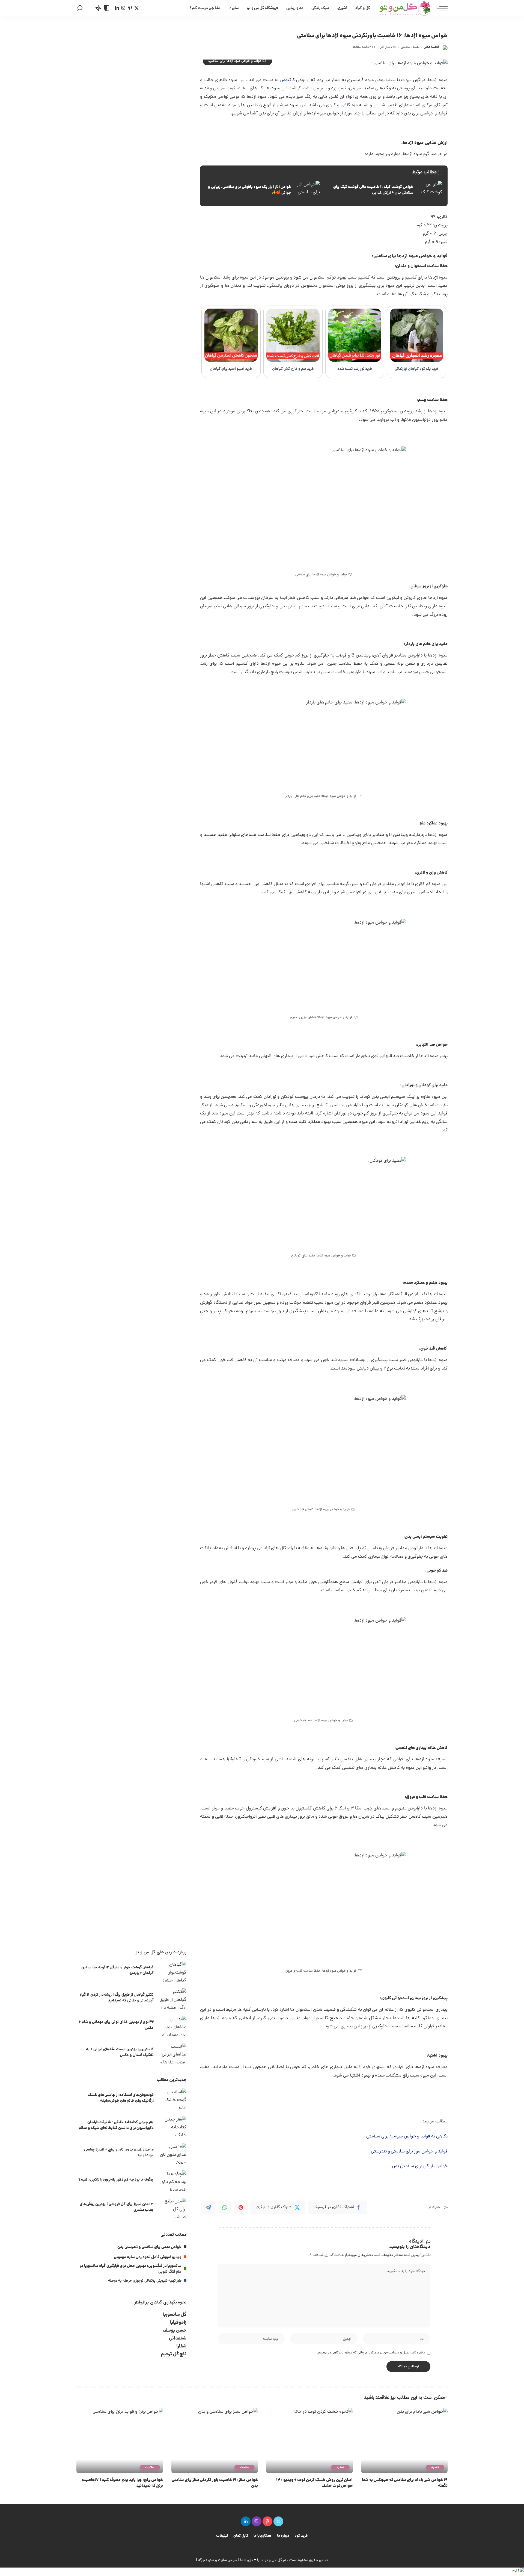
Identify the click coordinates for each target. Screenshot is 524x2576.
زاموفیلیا (178, 2323)
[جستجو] (80, 8)
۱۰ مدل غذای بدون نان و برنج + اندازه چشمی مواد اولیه (119, 2153)
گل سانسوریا (175, 2315)
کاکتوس (287, 80)
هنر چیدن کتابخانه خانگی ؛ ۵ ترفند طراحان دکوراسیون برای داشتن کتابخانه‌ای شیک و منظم (116, 2125)
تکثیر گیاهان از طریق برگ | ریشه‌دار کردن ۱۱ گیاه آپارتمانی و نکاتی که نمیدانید (117, 1998)
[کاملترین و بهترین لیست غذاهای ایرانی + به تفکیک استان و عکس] (173, 2053)
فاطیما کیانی (431, 47)
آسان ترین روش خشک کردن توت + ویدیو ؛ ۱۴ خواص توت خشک (314, 2483)
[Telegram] (208, 2207)
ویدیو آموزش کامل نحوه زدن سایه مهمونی (148, 2257)
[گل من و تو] (405, 8)
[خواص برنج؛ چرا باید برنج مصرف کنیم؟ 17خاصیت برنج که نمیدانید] (120, 2441)
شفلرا (181, 2346)
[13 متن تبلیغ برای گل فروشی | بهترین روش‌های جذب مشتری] (173, 2208)
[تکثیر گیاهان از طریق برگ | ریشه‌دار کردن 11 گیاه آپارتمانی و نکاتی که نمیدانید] (173, 1999)
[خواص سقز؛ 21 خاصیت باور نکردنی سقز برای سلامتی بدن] (215, 2441)
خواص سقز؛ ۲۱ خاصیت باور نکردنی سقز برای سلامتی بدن (215, 2483)
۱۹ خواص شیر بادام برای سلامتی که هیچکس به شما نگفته (405, 2483)
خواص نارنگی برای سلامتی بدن (420, 2166)
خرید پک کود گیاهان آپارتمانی (417, 369)
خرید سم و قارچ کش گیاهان (293, 369)
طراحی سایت (228, 2560)
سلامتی (405, 47)
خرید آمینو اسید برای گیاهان (231, 369)
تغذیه (416, 47)
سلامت (245, 2467)
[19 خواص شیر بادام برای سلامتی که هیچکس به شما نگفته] (404, 2441)
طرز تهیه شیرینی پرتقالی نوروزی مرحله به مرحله (145, 2281)
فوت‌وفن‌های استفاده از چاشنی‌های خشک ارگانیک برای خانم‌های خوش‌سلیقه (121, 2098)
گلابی (345, 105)
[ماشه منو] (439, 8)
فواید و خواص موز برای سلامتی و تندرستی (409, 2152)
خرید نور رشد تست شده (355, 369)
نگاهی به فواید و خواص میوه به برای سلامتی (407, 2137)
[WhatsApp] (225, 2207)
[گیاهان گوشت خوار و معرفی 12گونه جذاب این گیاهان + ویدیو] (173, 1971)
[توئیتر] (137, 8)
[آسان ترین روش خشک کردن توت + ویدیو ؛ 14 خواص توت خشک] (309, 2441)
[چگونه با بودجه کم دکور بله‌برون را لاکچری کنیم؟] (173, 2181)
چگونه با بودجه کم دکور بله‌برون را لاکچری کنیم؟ (116, 2180)
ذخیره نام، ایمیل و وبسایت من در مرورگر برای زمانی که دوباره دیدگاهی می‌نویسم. (371, 2353)
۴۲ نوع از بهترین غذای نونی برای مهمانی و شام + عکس (116, 2025)
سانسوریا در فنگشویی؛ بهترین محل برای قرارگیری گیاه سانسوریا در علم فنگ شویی (131, 2269)
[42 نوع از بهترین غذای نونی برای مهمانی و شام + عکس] (173, 2026)
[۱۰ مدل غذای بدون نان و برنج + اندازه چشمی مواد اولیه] (173, 2153)
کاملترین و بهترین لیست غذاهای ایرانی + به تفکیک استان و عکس (120, 2052)
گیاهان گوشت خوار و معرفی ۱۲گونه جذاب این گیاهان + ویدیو (117, 1970)
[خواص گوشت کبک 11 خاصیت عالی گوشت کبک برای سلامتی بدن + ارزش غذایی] (385, 190)
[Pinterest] (241, 2207)
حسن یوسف (175, 2331)
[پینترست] (130, 8)
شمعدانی (178, 2339)
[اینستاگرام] (123, 8)
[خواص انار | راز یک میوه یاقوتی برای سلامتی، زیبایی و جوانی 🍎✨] (263, 190)
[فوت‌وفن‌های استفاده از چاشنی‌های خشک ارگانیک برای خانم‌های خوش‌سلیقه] (173, 2099)
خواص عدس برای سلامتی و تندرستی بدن (149, 2247)
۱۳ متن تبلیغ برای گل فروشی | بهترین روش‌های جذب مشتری (117, 2207)
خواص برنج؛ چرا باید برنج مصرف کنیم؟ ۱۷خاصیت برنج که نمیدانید (122, 2483)
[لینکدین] (117, 8)
